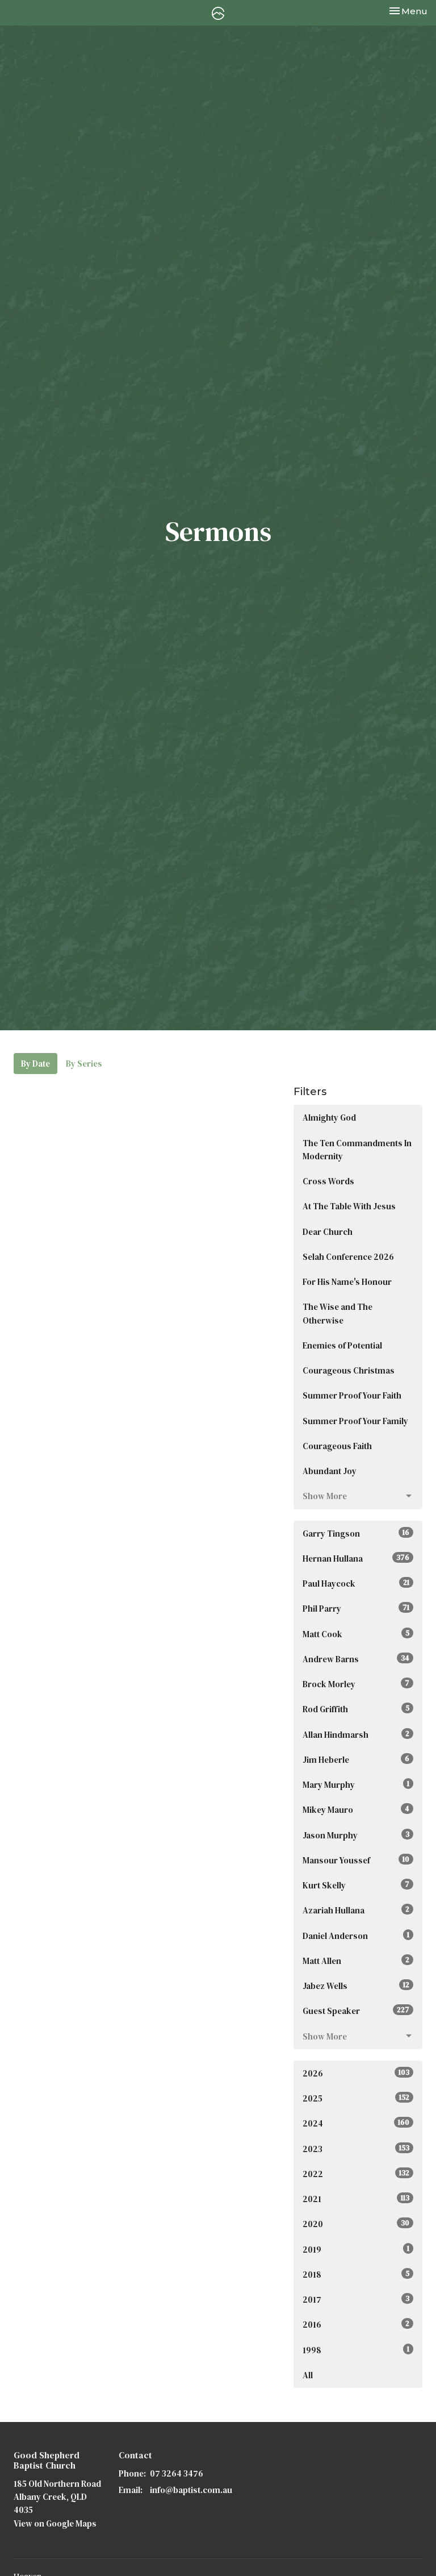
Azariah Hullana (356, 1910)
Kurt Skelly (356, 1885)
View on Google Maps (55, 2523)
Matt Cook (356, 1634)
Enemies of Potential (342, 1345)
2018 (356, 2275)
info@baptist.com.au (191, 2490)
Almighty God (329, 1118)
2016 (356, 2325)
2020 (356, 2224)
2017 (356, 2300)
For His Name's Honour (347, 1282)
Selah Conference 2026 (348, 1257)
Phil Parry (356, 1609)
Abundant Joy (330, 1471)
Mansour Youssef (356, 1860)
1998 (356, 2350)
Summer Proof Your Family (355, 1421)
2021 (356, 2199)
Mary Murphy (356, 1785)
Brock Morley (356, 1684)
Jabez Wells (356, 1986)
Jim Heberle (356, 1760)
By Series (84, 1064)
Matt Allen (356, 1961)
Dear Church (328, 1232)
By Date (35, 1064)
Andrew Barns (356, 1659)
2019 (356, 2250)
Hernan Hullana (356, 1558)
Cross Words (328, 1181)
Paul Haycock (356, 1584)
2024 (356, 2123)
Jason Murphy (356, 1835)
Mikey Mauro (356, 1810)
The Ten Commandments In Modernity (357, 1150)
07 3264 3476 (177, 2473)
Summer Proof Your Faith (352, 1395)
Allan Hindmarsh (356, 1735)
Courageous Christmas (349, 1370)
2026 (356, 2073)
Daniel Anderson (356, 1936)
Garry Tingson (356, 1533)
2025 (356, 2098)
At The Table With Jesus (349, 1206)
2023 (356, 2149)
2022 (356, 2174)
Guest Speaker (356, 2011)
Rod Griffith (356, 1709)
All (308, 2375)
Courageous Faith (337, 1446)
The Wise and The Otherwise (338, 1313)
